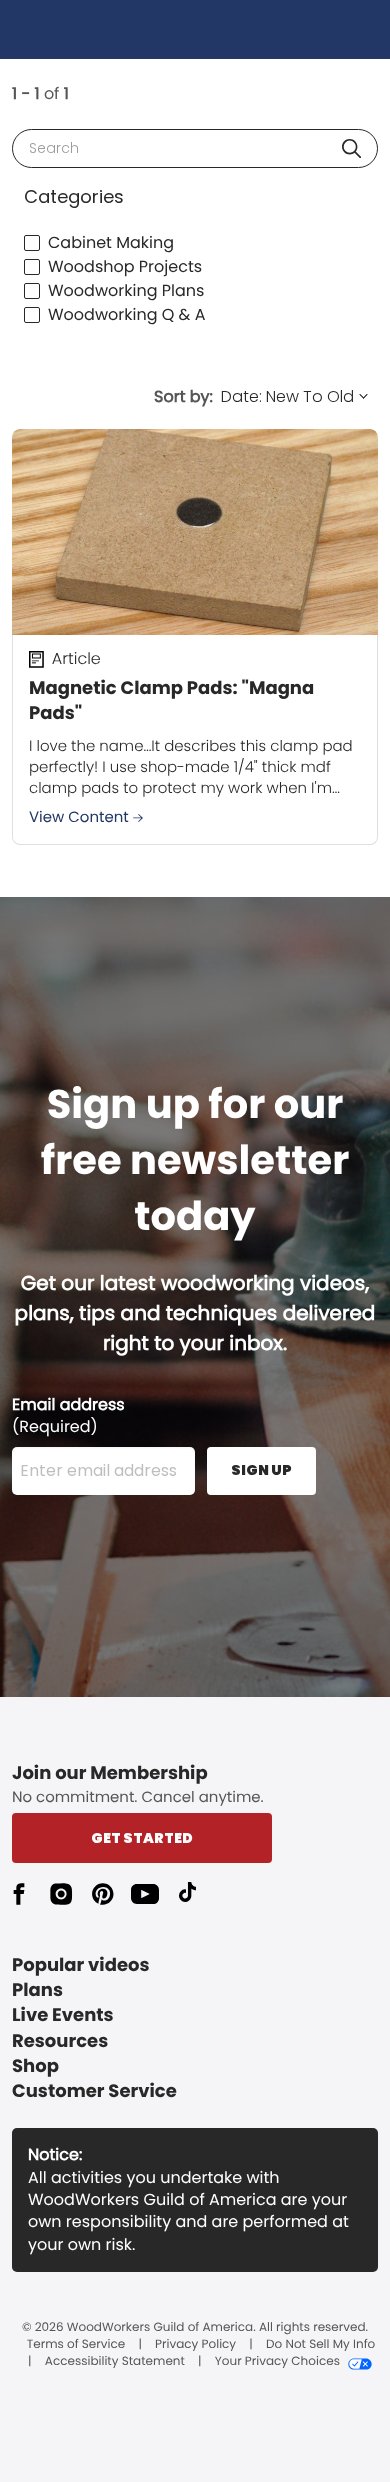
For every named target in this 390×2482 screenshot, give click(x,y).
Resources (60, 2041)
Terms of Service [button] (76, 2345)
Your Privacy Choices (277, 2362)
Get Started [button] (142, 1838)
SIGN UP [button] (261, 1470)
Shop (35, 2066)
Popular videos (81, 1965)
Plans (37, 1990)
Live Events (63, 2015)
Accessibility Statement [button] (115, 2362)
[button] (351, 148)
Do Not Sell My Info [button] (320, 2345)
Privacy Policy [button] (195, 2345)
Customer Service (94, 2091)
